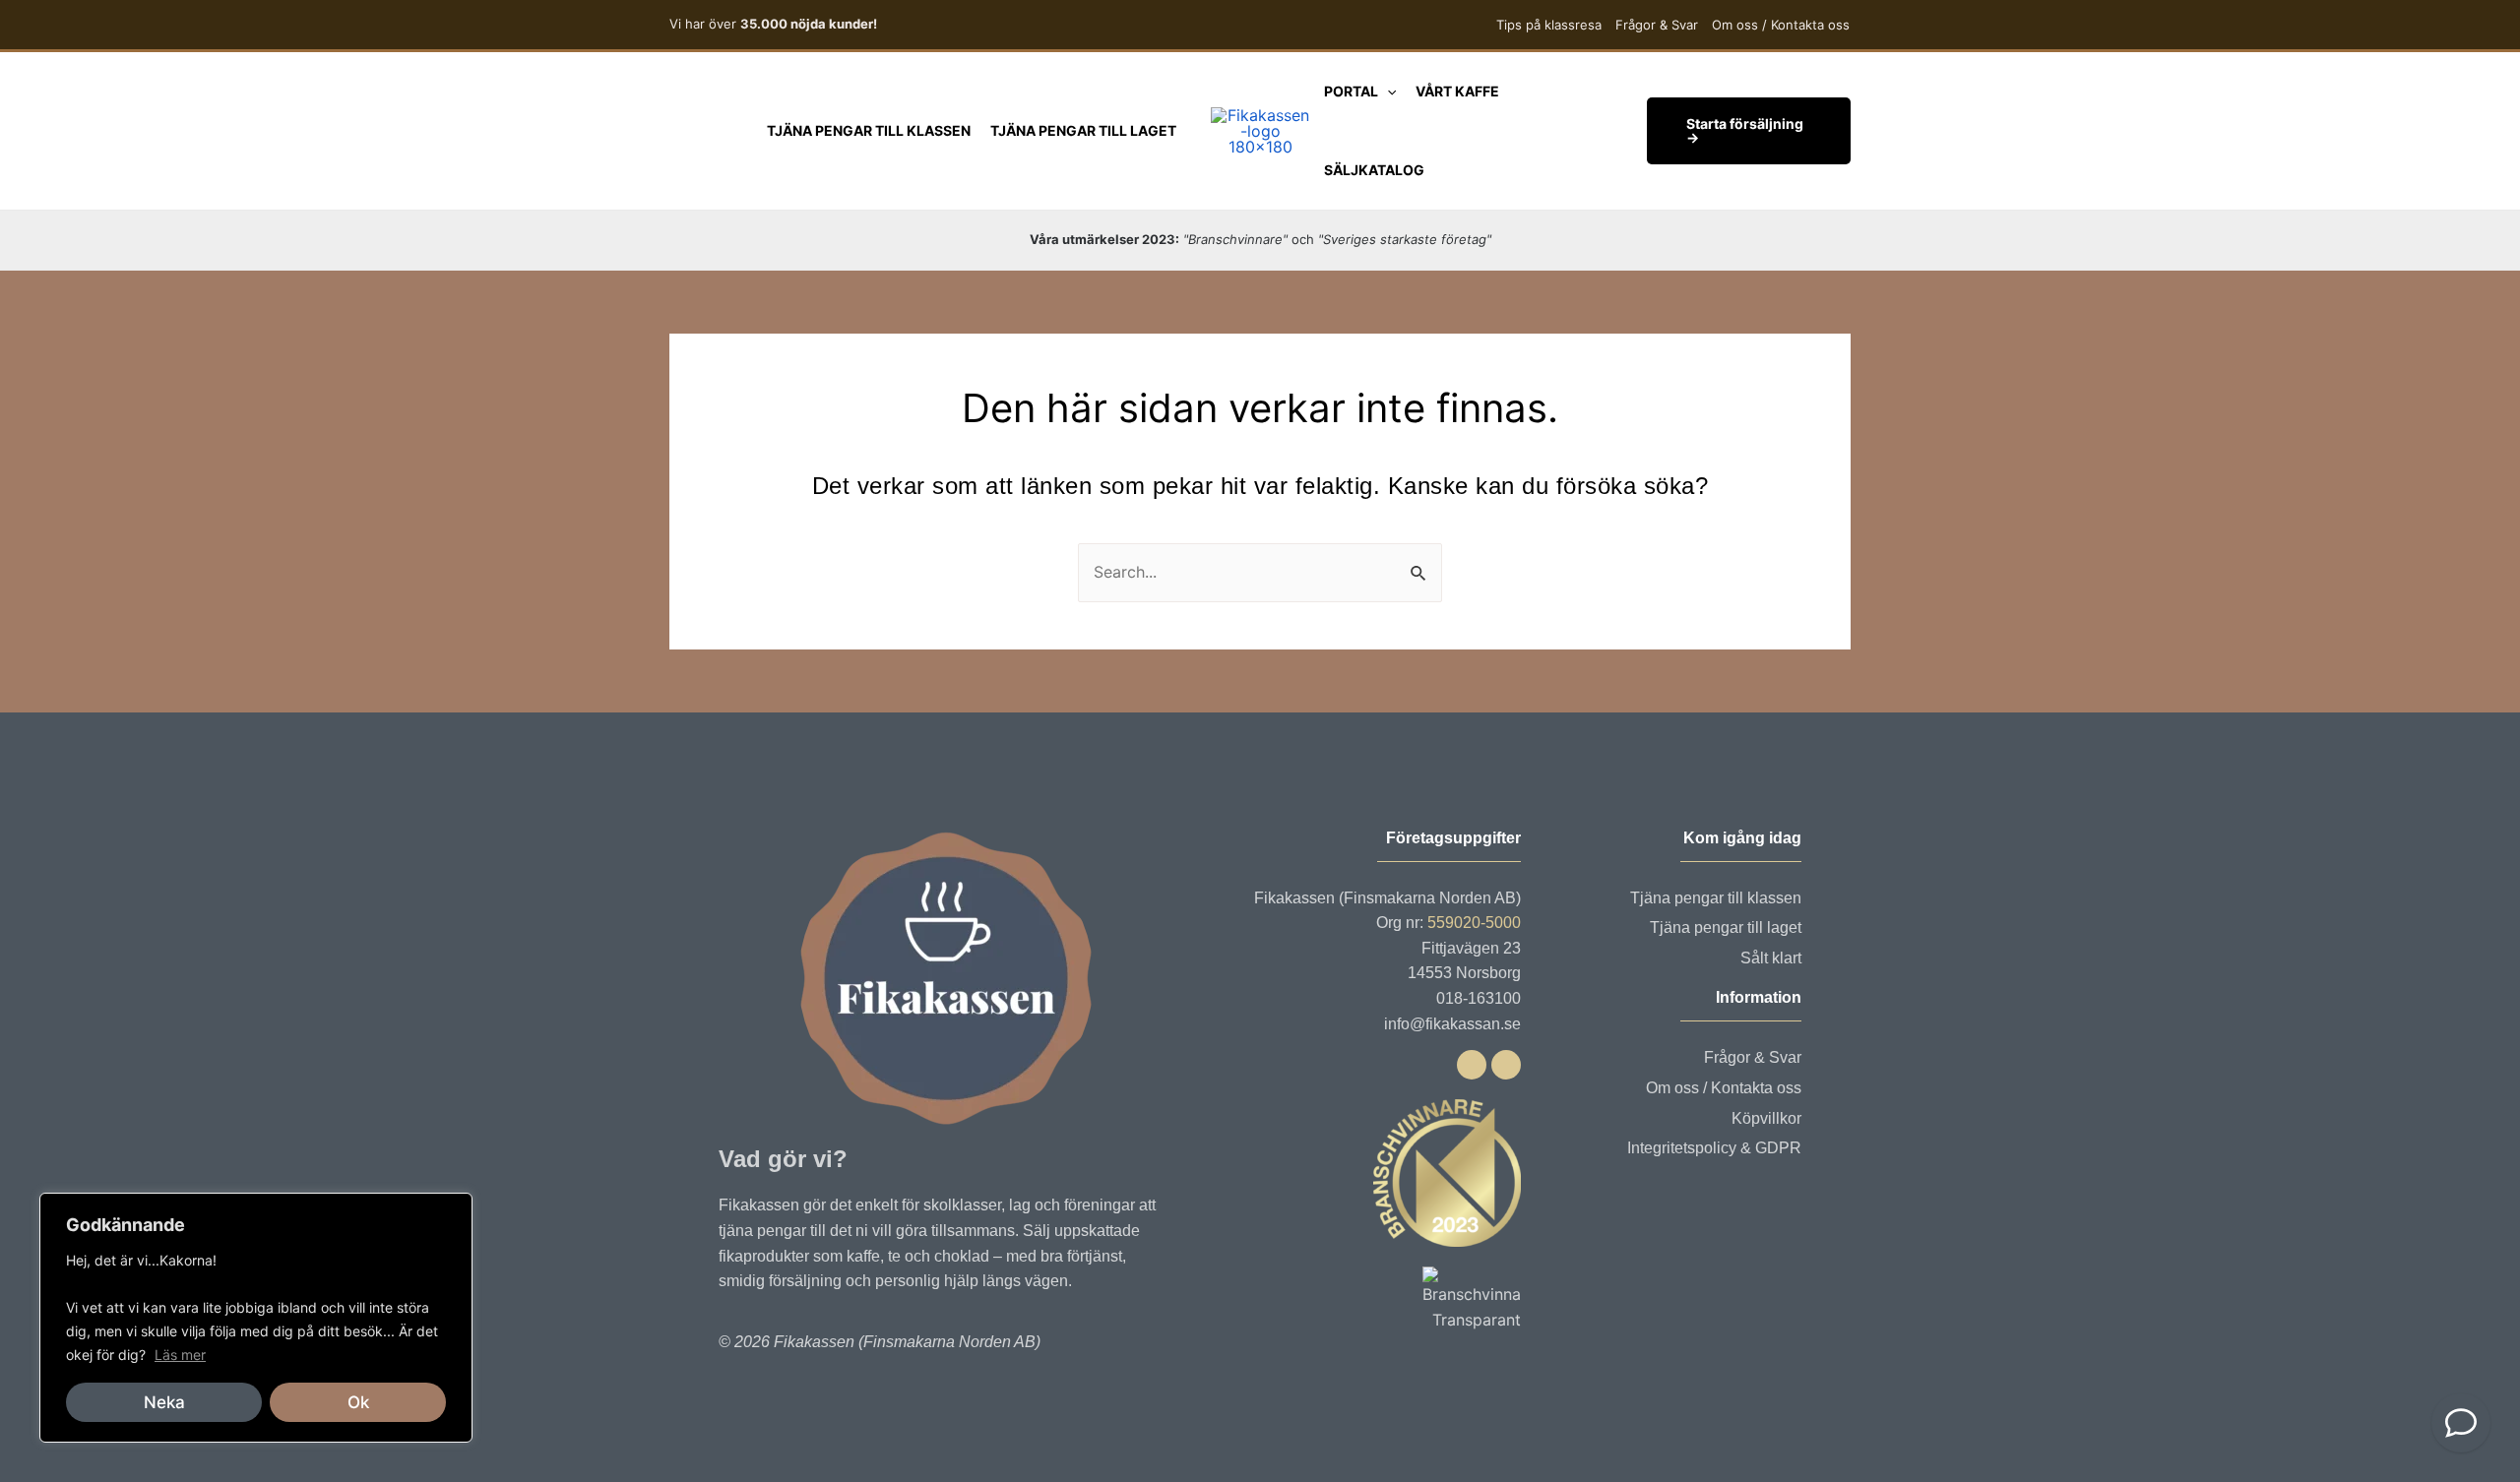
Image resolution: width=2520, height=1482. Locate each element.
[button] (1387, 92)
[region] (256, 1318)
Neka (164, 1402)
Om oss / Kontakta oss (1781, 25)
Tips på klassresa (1549, 25)
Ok (358, 1402)
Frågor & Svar (1657, 25)
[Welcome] (2461, 1423)
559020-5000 (1474, 923)
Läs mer (180, 1355)
